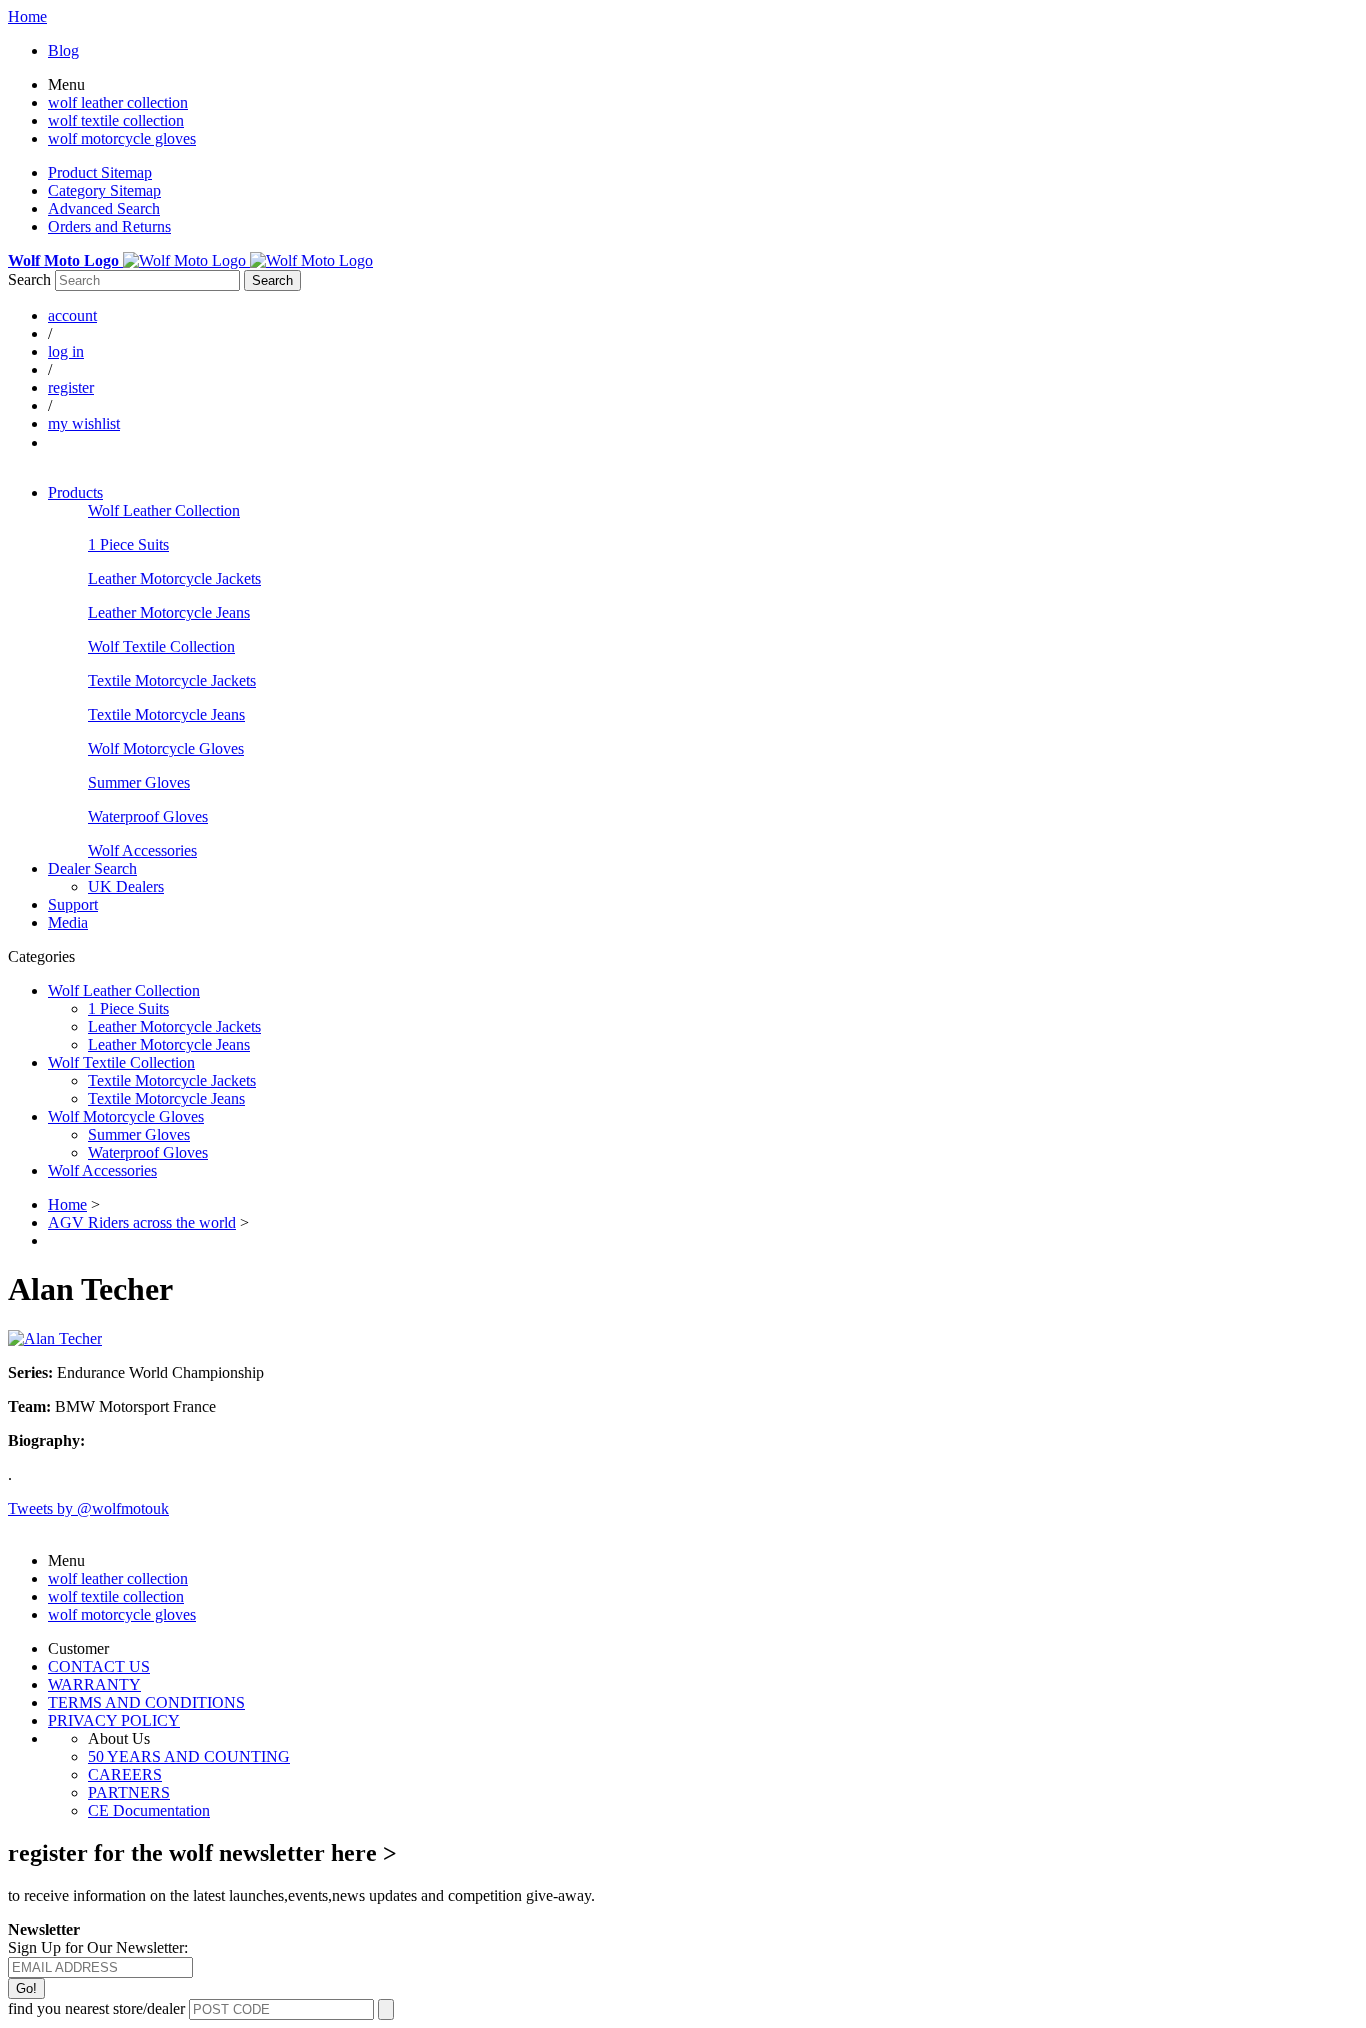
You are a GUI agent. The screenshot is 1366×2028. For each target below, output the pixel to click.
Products (75, 492)
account (72, 315)
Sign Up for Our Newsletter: (98, 1947)
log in (66, 351)
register (71, 387)
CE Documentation (149, 1810)
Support (73, 904)
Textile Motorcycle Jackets (172, 680)
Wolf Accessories (142, 850)
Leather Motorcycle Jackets (174, 578)
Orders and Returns (109, 226)
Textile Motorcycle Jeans (166, 714)
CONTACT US (99, 1666)
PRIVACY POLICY (114, 1720)
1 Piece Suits (128, 544)
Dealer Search (92, 868)
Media (68, 922)
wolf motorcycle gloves (122, 138)
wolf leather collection (118, 102)
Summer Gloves (139, 782)
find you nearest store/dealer (96, 2008)
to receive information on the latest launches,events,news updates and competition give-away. (301, 1895)
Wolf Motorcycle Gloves (166, 748)
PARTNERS (129, 1792)
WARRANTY (94, 1684)
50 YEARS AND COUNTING (189, 1756)
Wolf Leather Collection (164, 510)
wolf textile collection (116, 120)
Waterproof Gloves (148, 816)
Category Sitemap (104, 190)
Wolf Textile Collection (161, 646)
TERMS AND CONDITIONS (146, 1702)
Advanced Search (104, 208)
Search (29, 279)
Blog (63, 50)
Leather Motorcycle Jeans (169, 612)
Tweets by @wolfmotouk (88, 1508)
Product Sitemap (100, 172)
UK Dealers (126, 886)
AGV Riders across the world (142, 1222)
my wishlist (84, 423)
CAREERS (125, 1774)
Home (27, 16)
